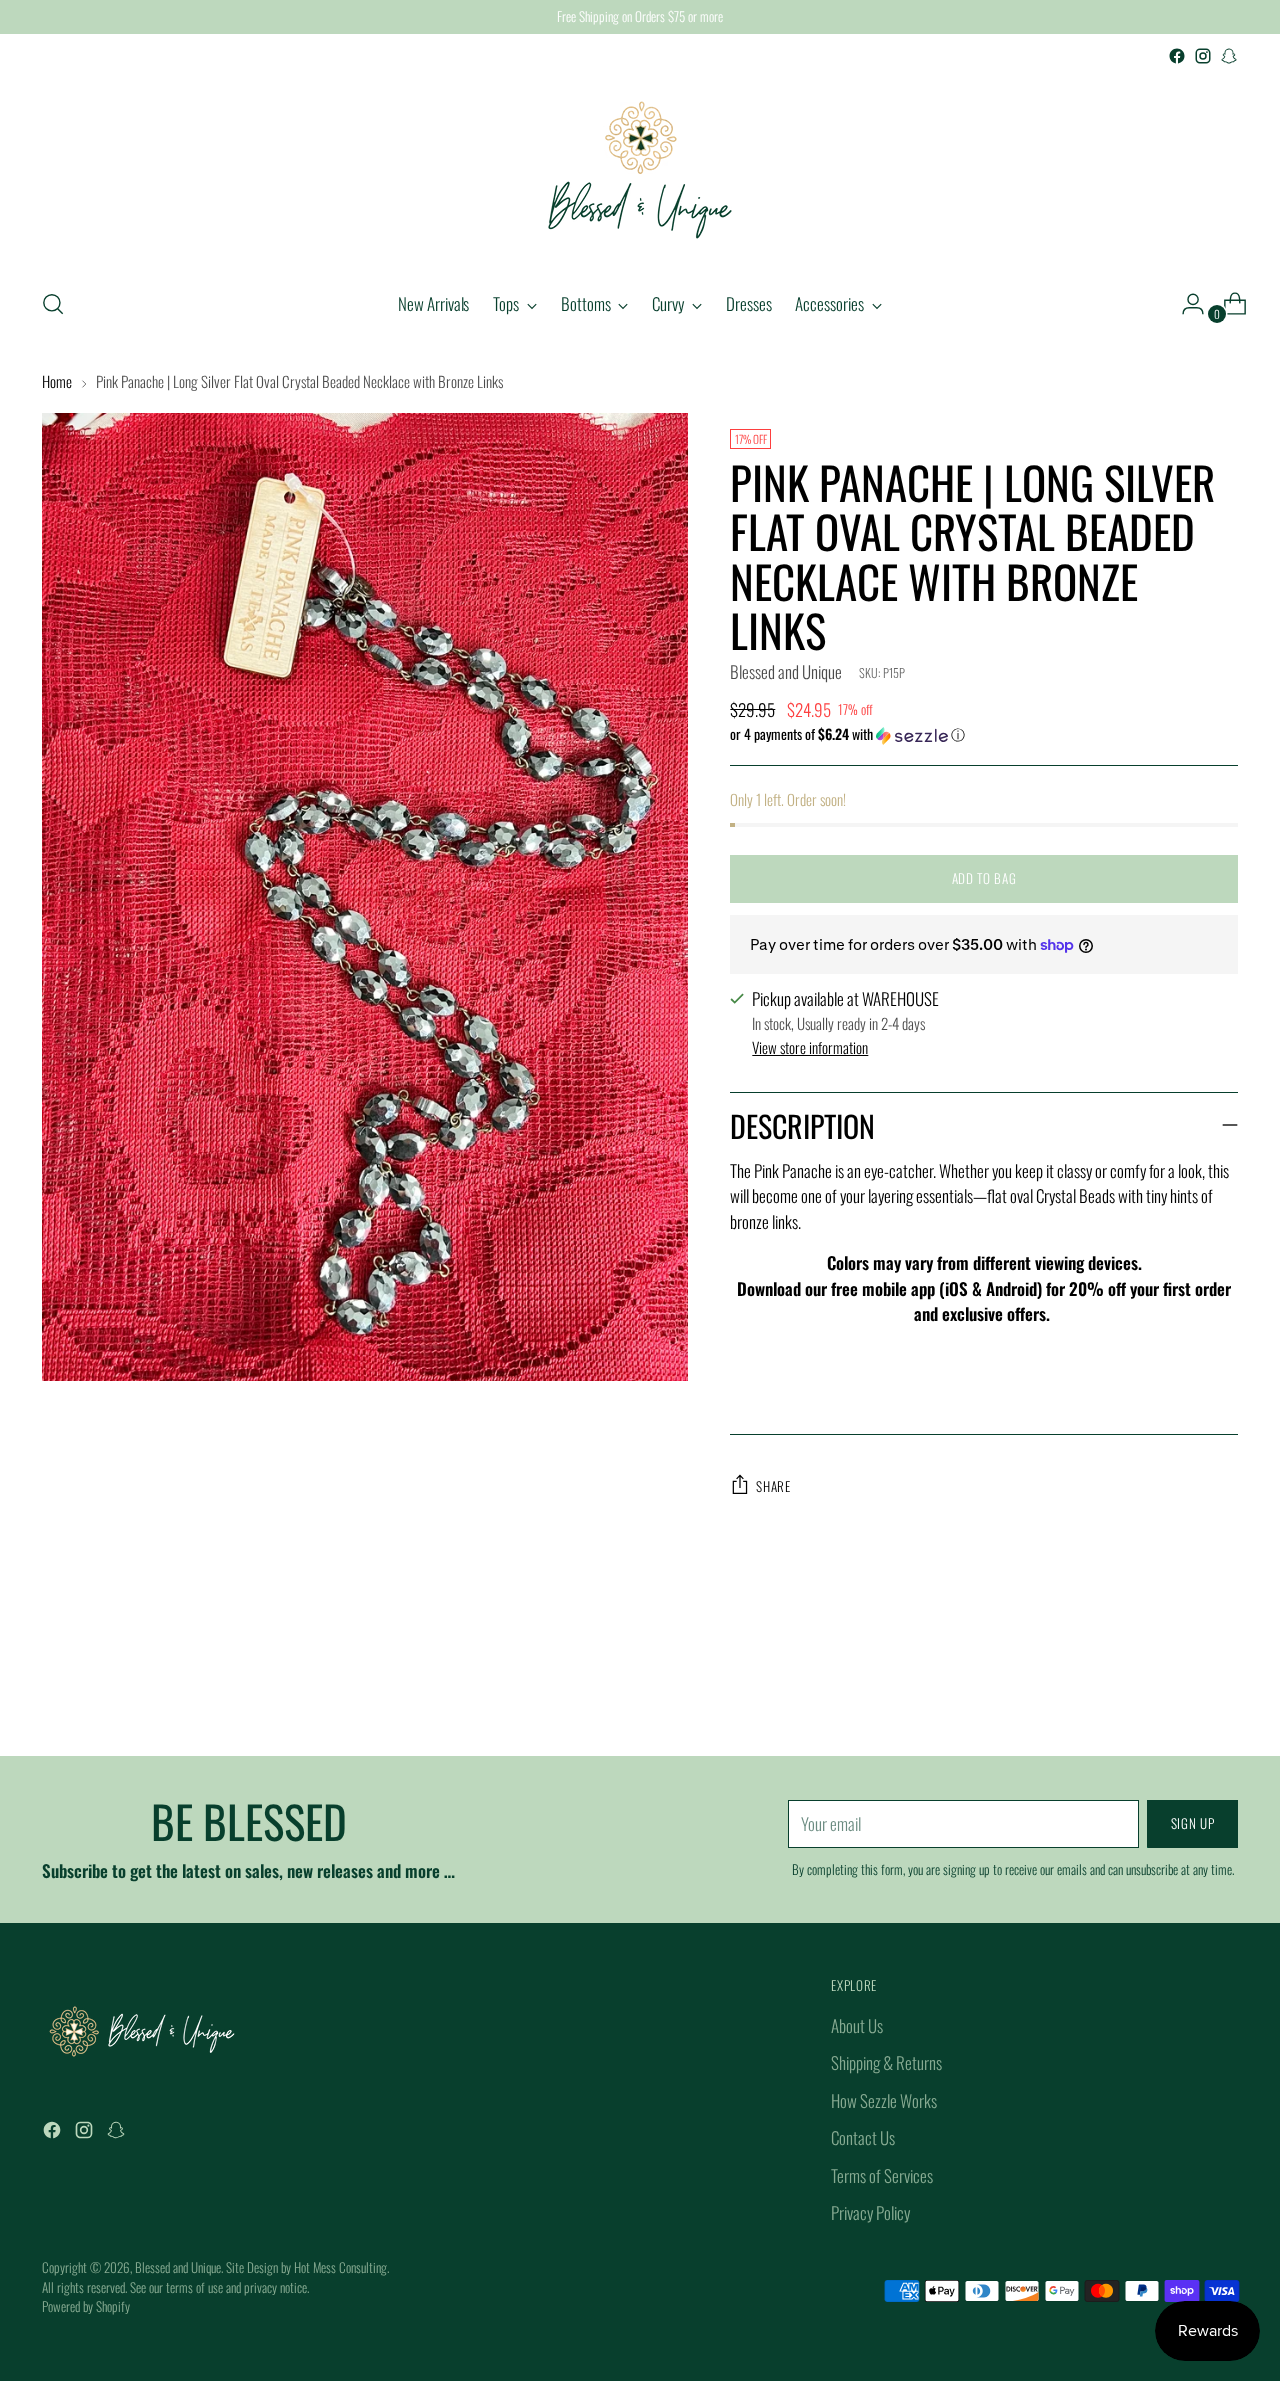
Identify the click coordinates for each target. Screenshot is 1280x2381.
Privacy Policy (870, 2212)
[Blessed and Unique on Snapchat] (1229, 56)
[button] (983, 734)
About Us (857, 2025)
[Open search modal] (53, 304)
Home (57, 381)
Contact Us (863, 2137)
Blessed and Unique (786, 671)
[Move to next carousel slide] (1221, 1687)
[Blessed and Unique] (640, 170)
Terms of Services (882, 2175)
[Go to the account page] (1185, 304)
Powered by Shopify (86, 2306)
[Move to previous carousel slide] (1175, 1688)
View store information (810, 1047)
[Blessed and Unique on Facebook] (1177, 56)
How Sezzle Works (884, 2100)
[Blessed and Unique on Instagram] (1203, 56)
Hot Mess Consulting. (341, 2267)
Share (773, 1486)
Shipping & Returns (886, 2062)
